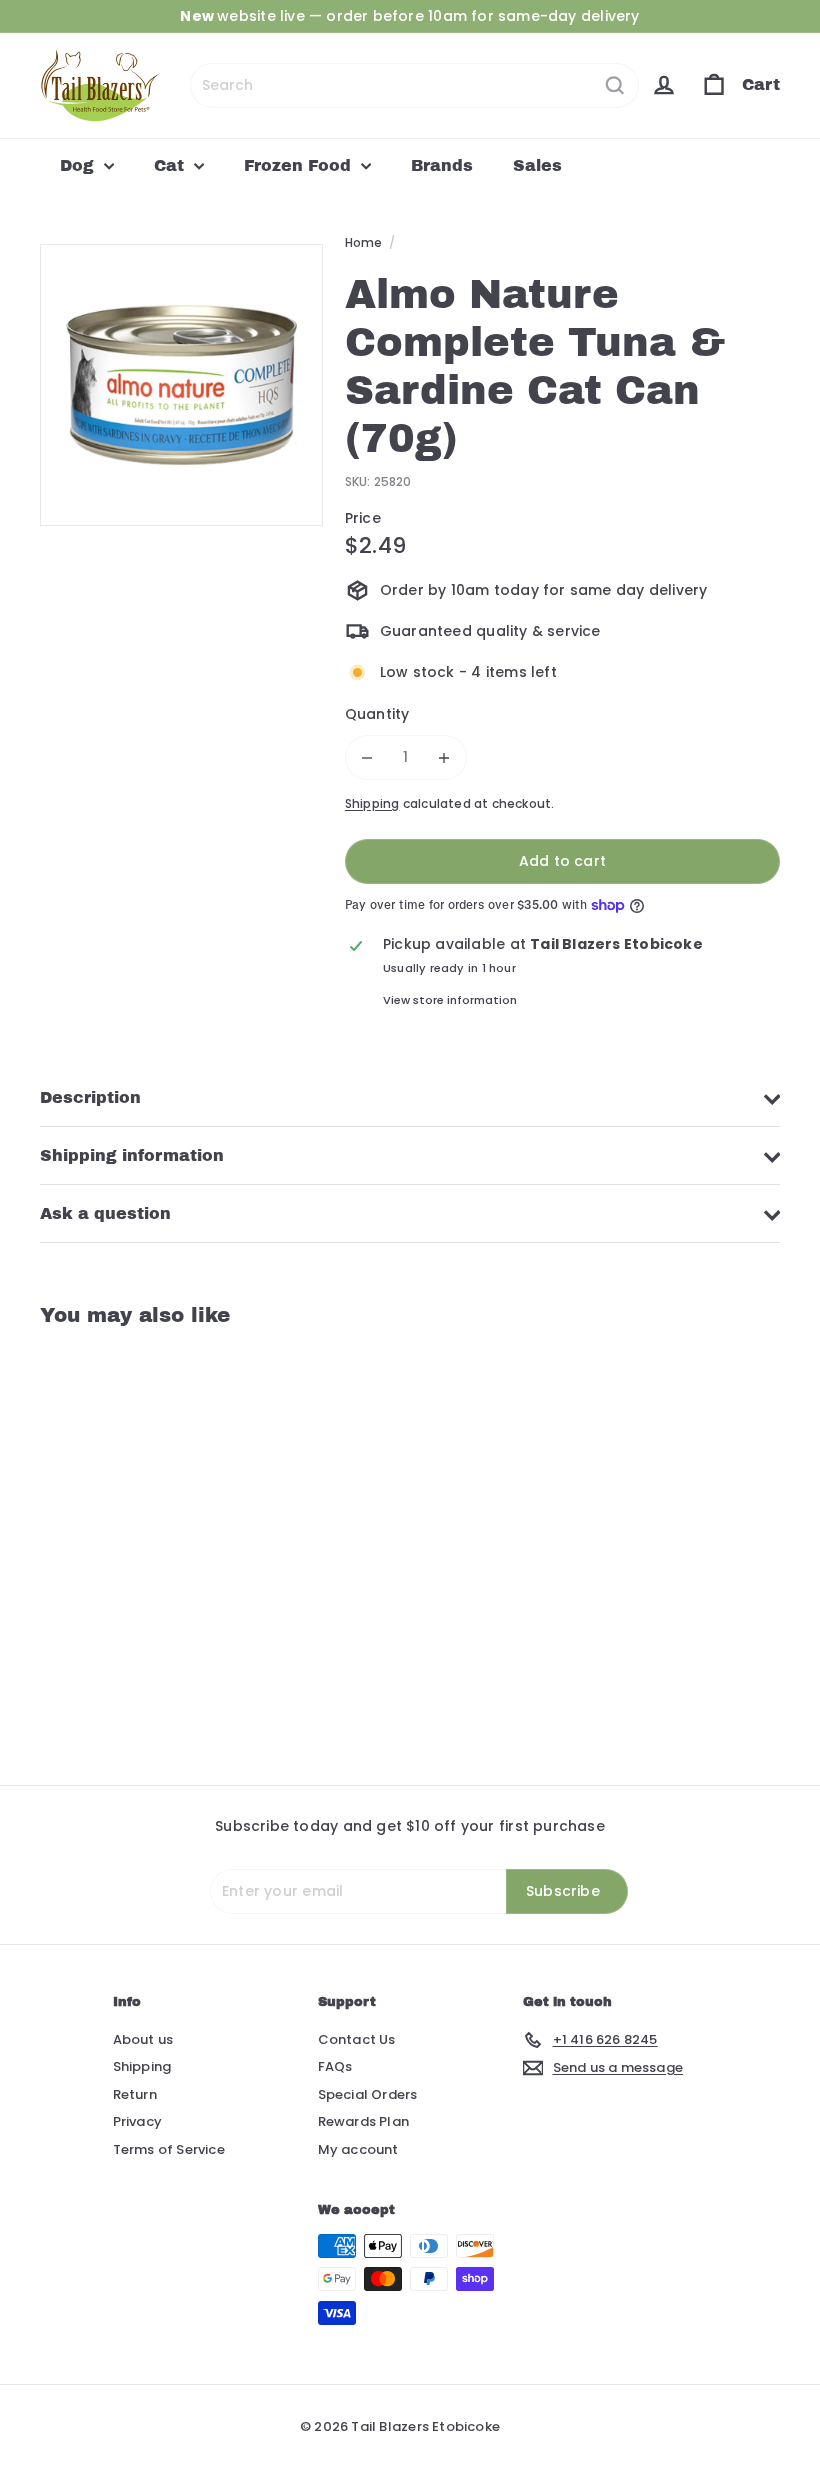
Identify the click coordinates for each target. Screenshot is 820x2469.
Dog (79, 165)
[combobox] (414, 85)
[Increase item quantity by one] (444, 757)
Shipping (372, 804)
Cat (171, 165)
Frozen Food (300, 165)
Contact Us (357, 2039)
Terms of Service (169, 2149)
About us (143, 2039)
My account (358, 2149)
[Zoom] (181, 385)
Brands (442, 165)
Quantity (377, 714)
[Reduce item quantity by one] (367, 757)
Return (135, 2094)
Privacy (137, 2121)
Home (364, 242)
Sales (537, 165)
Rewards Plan (364, 2121)
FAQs (335, 2066)
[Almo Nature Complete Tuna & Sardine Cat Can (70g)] (93, 1541)
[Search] (615, 85)
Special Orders (368, 2094)
